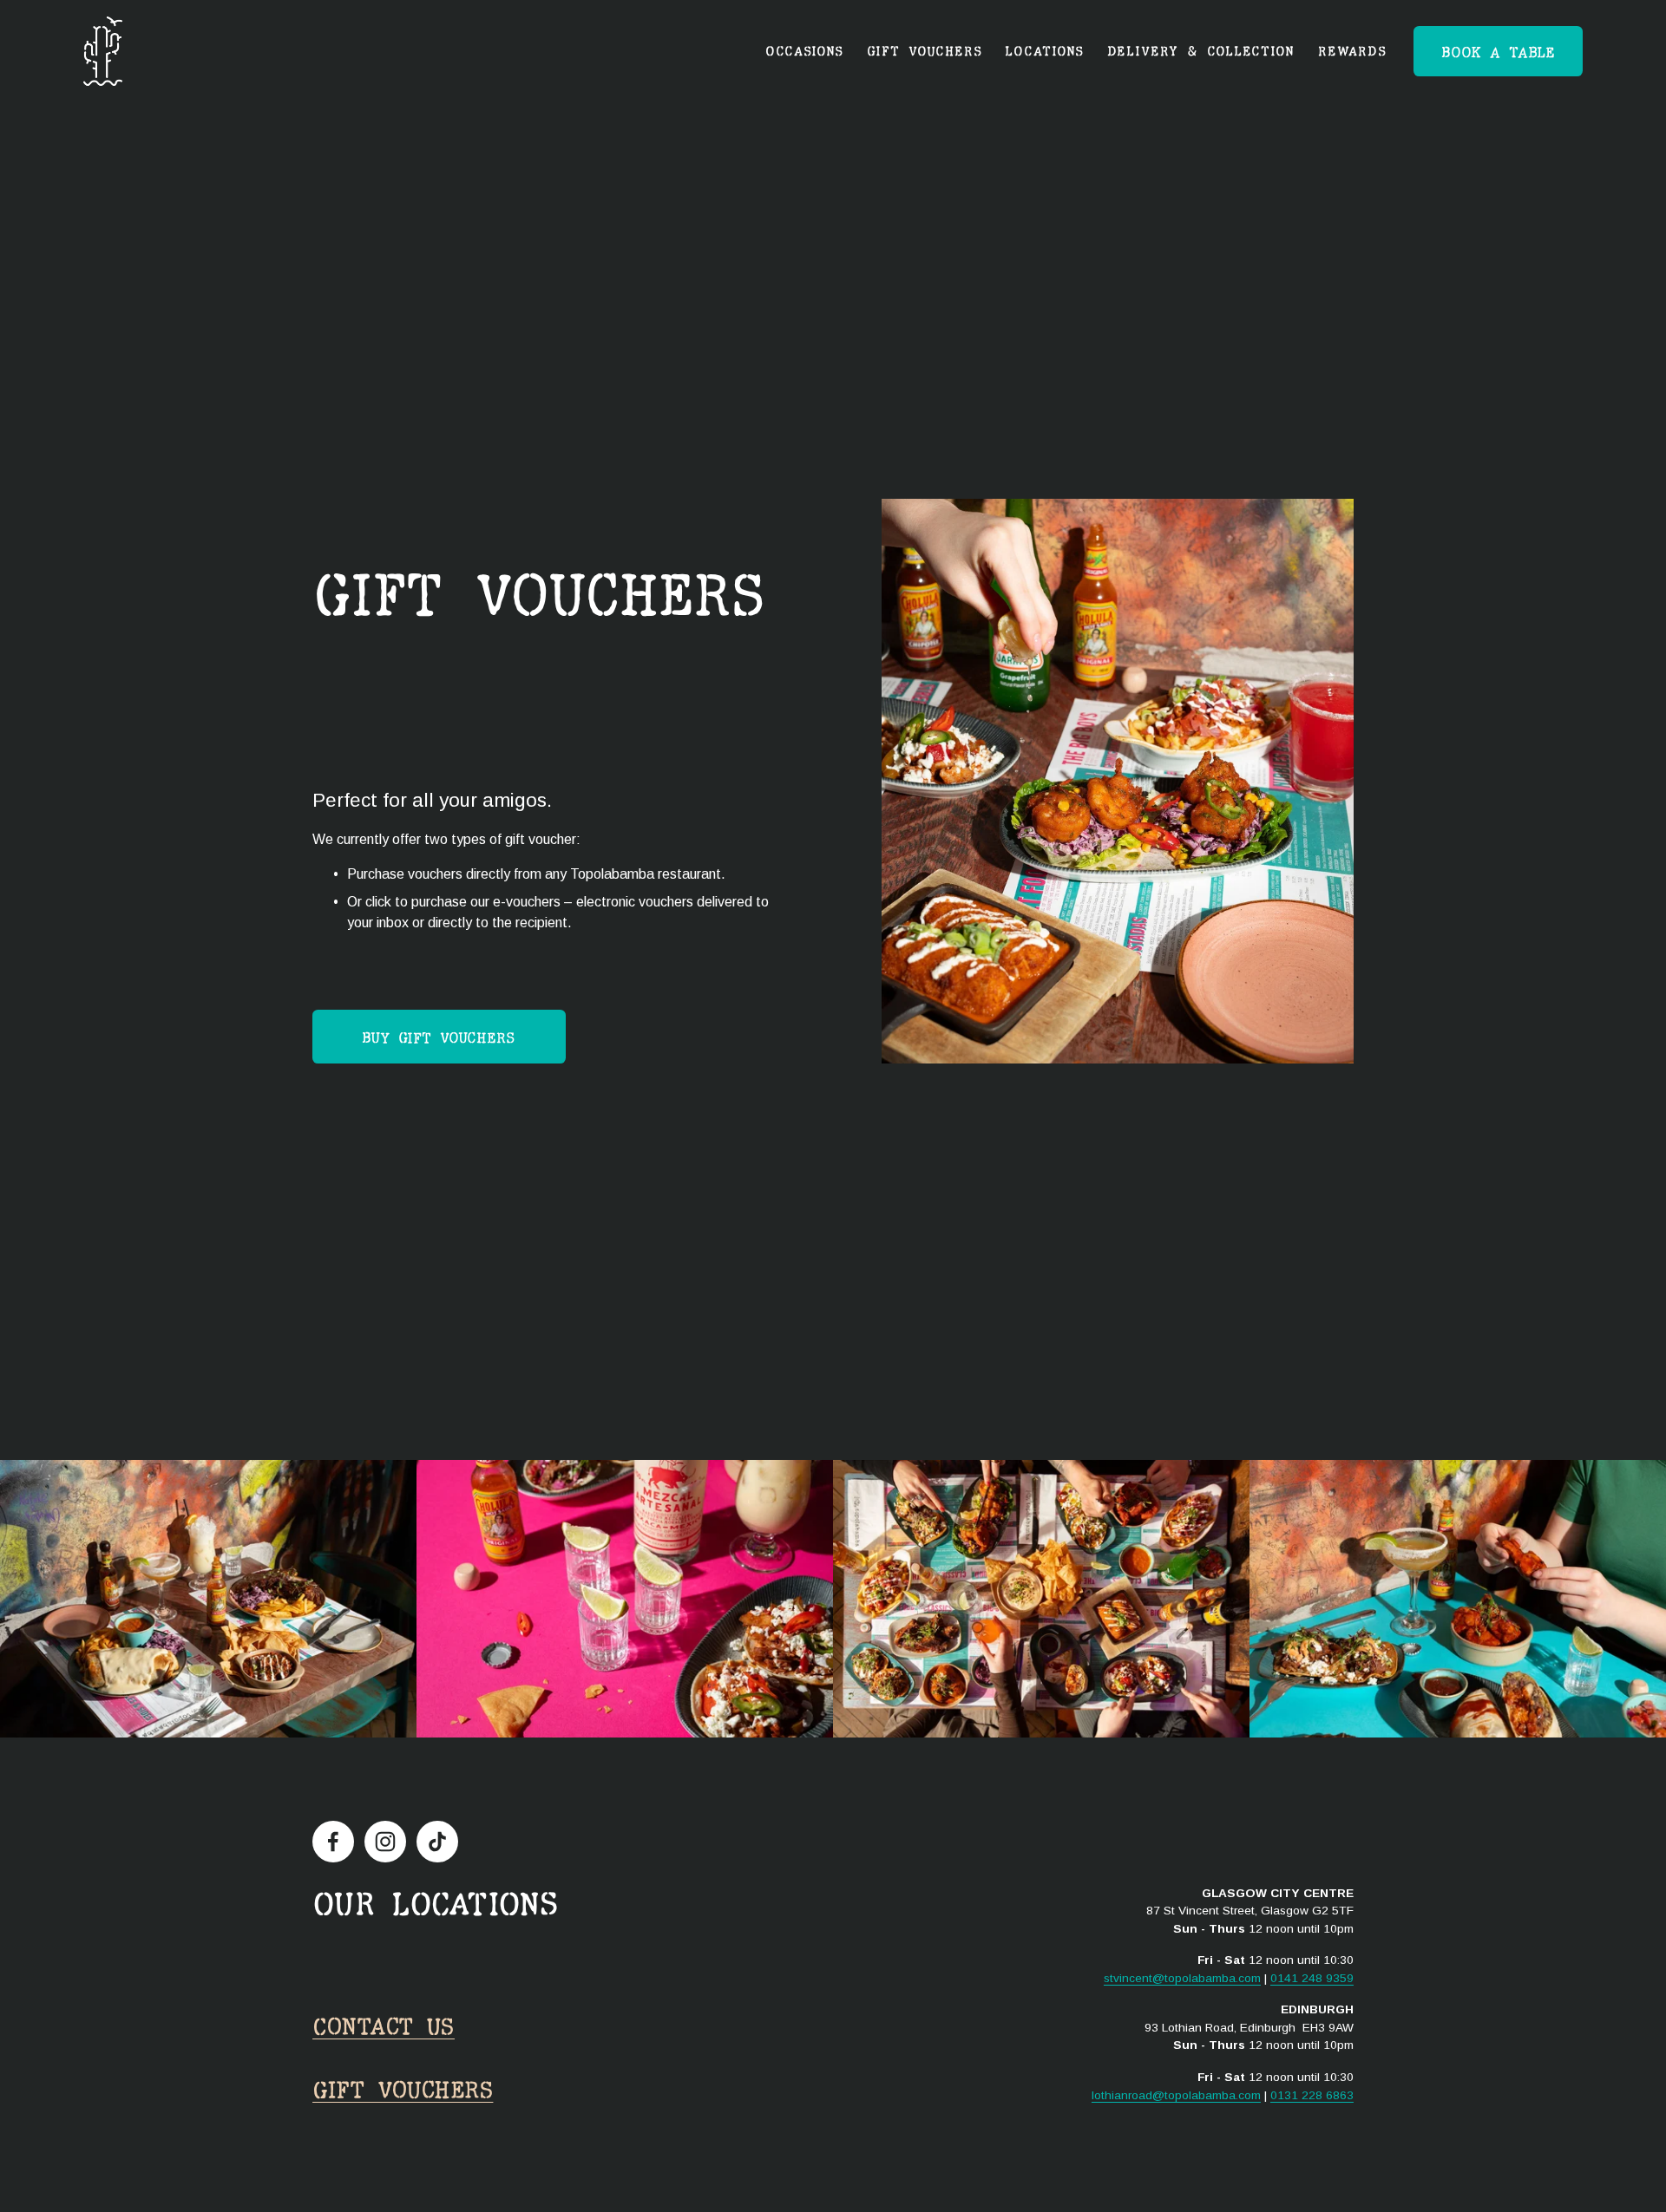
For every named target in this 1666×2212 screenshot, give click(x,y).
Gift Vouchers (403, 2089)
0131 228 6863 (1312, 2095)
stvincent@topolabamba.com (1182, 1978)
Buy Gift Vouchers (439, 1037)
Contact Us (384, 2025)
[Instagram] (385, 1842)
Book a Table (1498, 52)
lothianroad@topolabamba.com (1176, 2095)
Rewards (1352, 51)
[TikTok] (437, 1842)
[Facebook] (333, 1842)
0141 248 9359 (1312, 1978)
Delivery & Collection (1201, 51)
